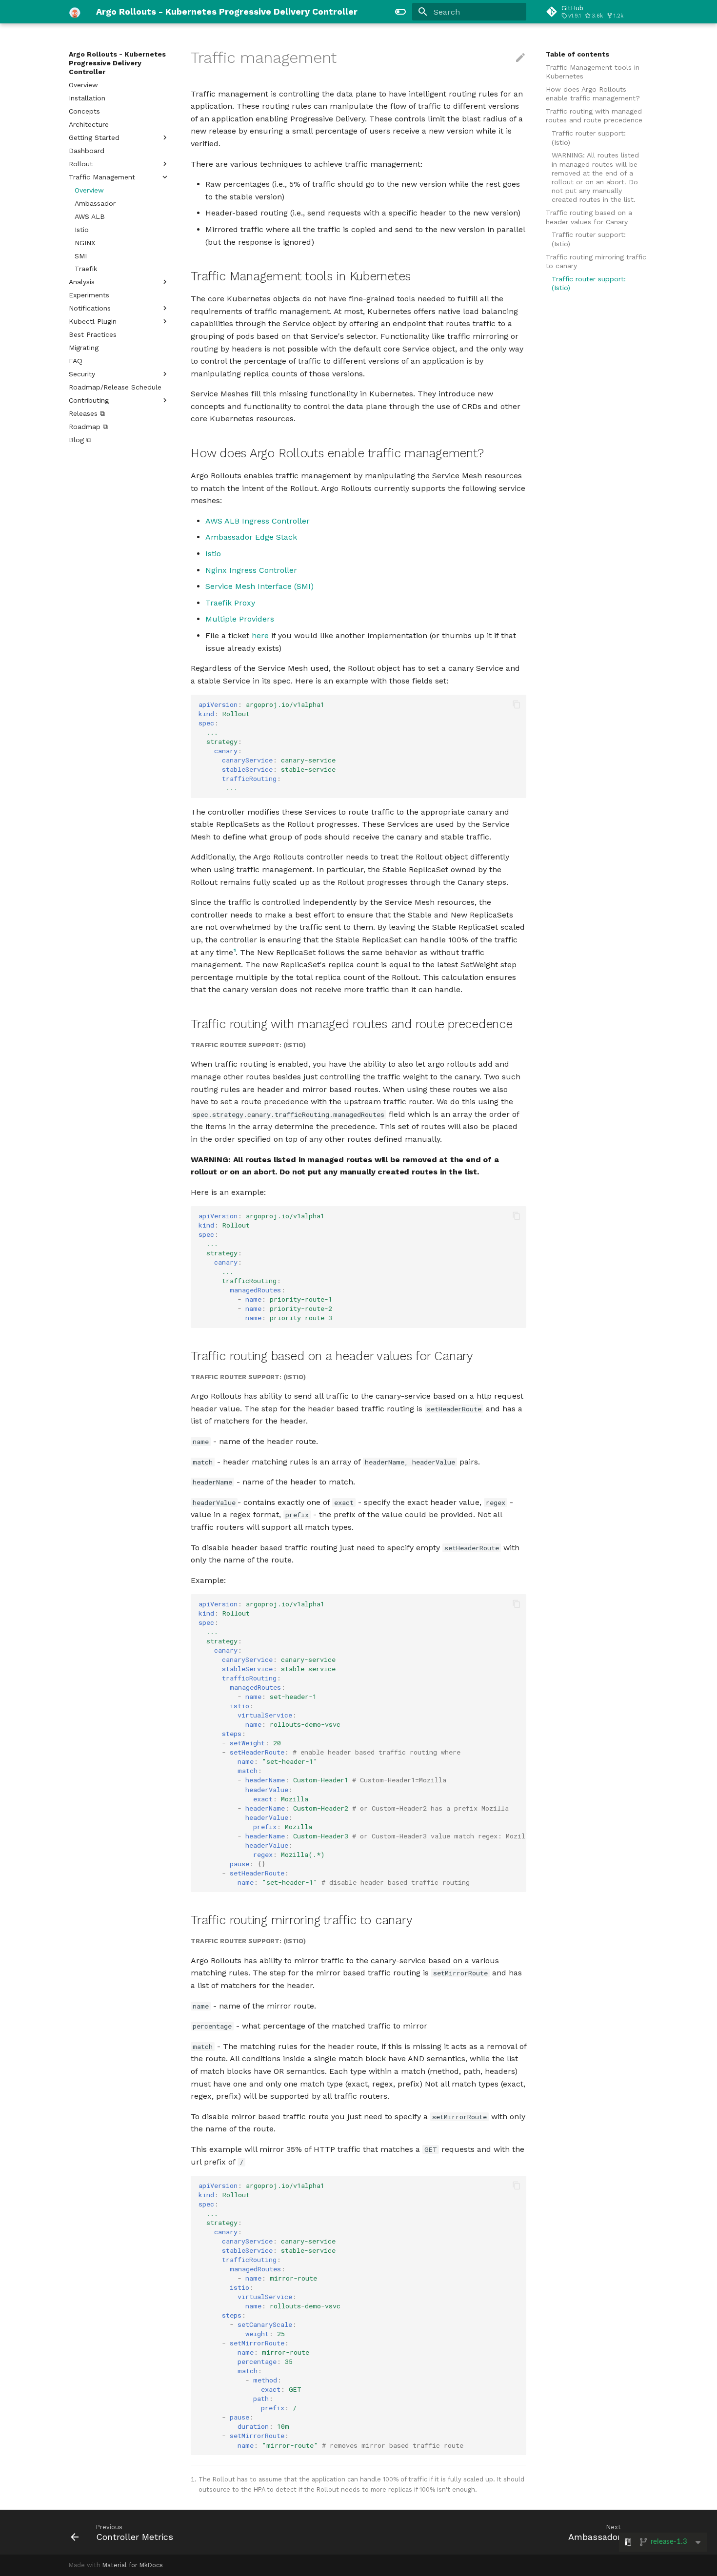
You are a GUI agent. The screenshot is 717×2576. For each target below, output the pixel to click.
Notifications (90, 308)
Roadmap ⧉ (88, 427)
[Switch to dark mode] (400, 12)
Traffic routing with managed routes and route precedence (594, 116)
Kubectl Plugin (93, 321)
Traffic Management (102, 177)
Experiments (89, 295)
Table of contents (578, 54)
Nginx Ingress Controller (251, 570)
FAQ (76, 361)
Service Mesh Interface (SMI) (259, 586)
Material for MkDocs (133, 2565)
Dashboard (87, 151)
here (260, 635)
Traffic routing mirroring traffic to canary (596, 261)
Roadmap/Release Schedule (115, 387)
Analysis (82, 282)
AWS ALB (90, 216)
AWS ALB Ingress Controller (258, 521)
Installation (87, 98)
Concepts (84, 111)
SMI (81, 256)
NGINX (85, 243)
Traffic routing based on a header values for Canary (589, 217)
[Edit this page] (520, 58)
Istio (82, 230)
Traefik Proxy (230, 603)
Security (82, 374)
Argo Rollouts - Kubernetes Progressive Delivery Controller (117, 63)
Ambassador (95, 203)
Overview (83, 85)
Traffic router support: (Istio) (589, 137)
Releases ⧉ (87, 413)
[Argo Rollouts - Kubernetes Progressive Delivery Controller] (75, 12)
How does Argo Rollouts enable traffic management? (593, 94)
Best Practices (93, 334)
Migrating (84, 348)
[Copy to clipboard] (517, 704)
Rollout (81, 164)
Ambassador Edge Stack (251, 537)
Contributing (89, 400)
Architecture (89, 124)
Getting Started (94, 137)
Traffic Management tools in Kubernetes (593, 72)
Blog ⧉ (80, 440)
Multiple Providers (240, 619)
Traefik (86, 269)
